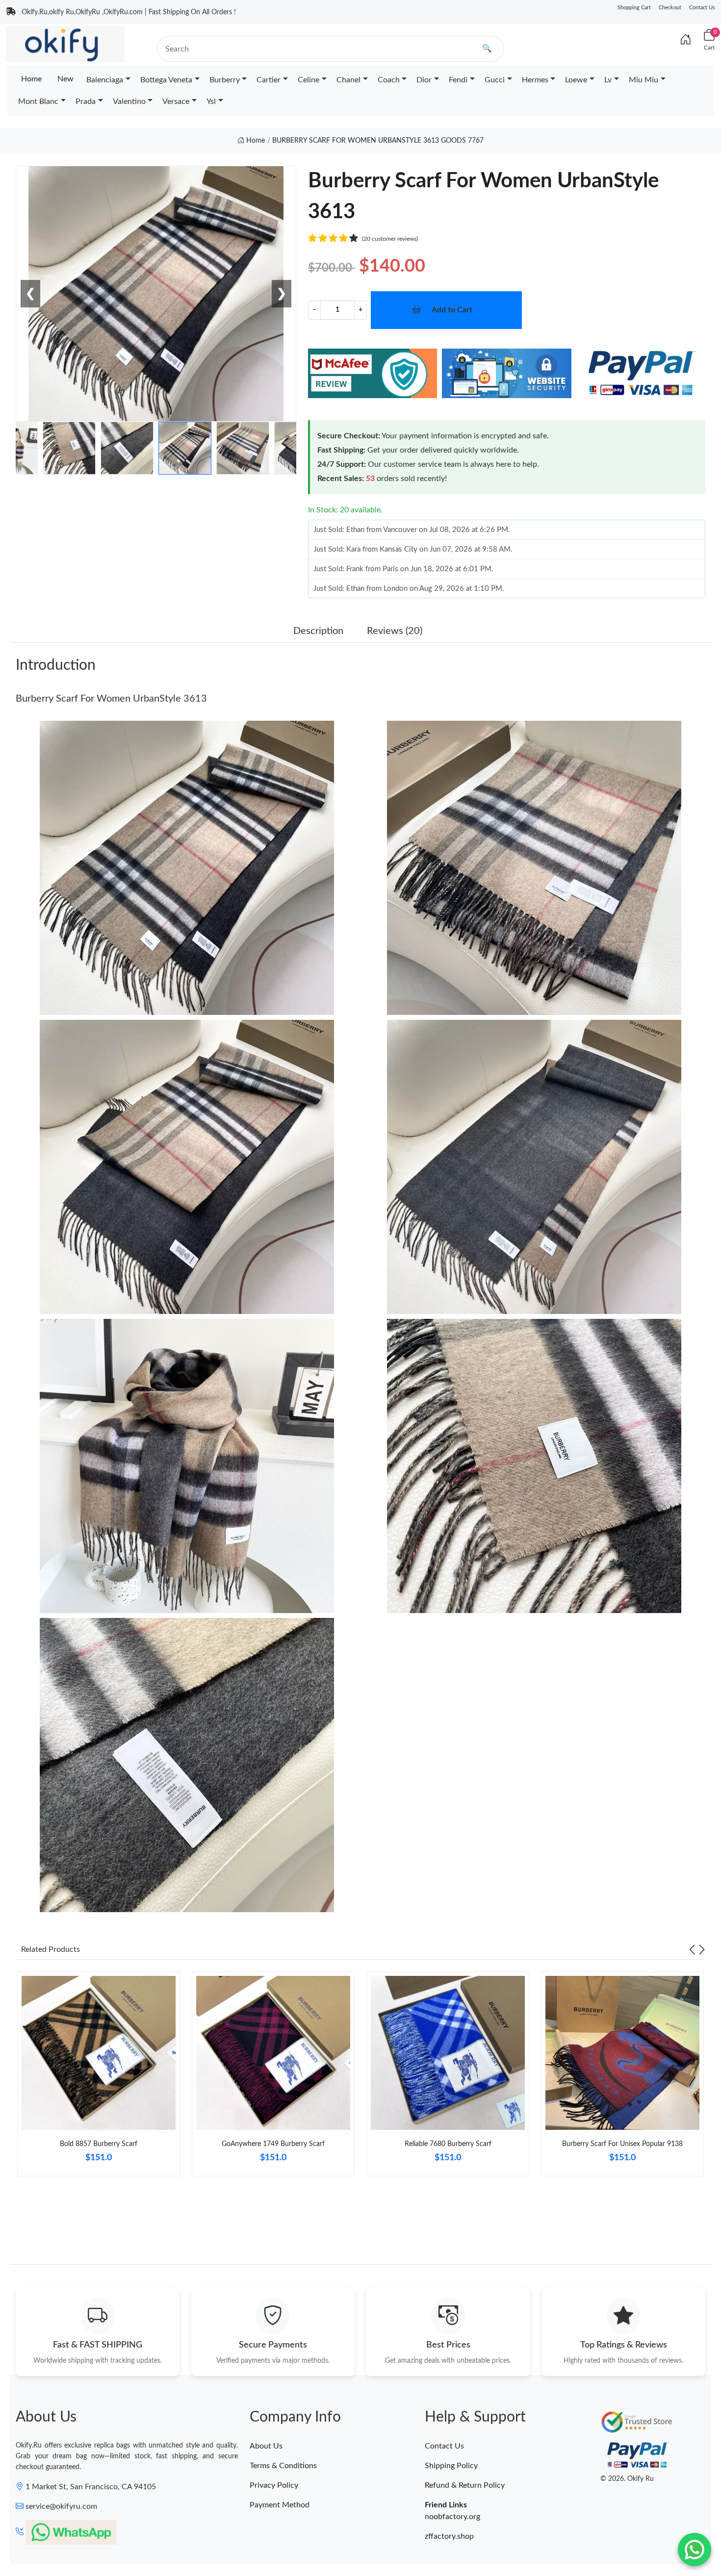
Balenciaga (105, 80)
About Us (266, 2446)
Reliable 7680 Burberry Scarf (448, 2144)
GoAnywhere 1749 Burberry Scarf (273, 2144)
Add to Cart (452, 310)
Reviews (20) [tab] (395, 631)
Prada (86, 101)
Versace (176, 101)
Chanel (348, 80)
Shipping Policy (451, 2466)
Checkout (670, 8)
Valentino (129, 101)
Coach (389, 80)
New (65, 79)
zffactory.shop (449, 2536)
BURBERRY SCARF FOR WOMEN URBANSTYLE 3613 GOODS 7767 (378, 141)
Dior (424, 80)
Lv (608, 80)
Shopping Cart (634, 8)
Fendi (458, 80)
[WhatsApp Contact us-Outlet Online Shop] (695, 2550)
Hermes (535, 80)
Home (31, 79)
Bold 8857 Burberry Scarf (99, 2144)
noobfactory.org (452, 2517)
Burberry (225, 80)
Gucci (495, 80)
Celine (309, 80)
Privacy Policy (274, 2485)
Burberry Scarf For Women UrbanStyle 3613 (111, 699)
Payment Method (280, 2505)
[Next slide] (702, 1949)
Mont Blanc (38, 101)
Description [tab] (318, 631)
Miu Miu (644, 80)
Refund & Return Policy (465, 2485)
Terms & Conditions (283, 2466)
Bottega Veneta (166, 80)
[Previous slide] (692, 1949)
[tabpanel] (99, 2078)
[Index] (686, 40)
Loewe (576, 80)
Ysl (211, 101)
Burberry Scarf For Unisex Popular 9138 (622, 2144)
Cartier (269, 80)
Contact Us (702, 8)
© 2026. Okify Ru (627, 2479)
